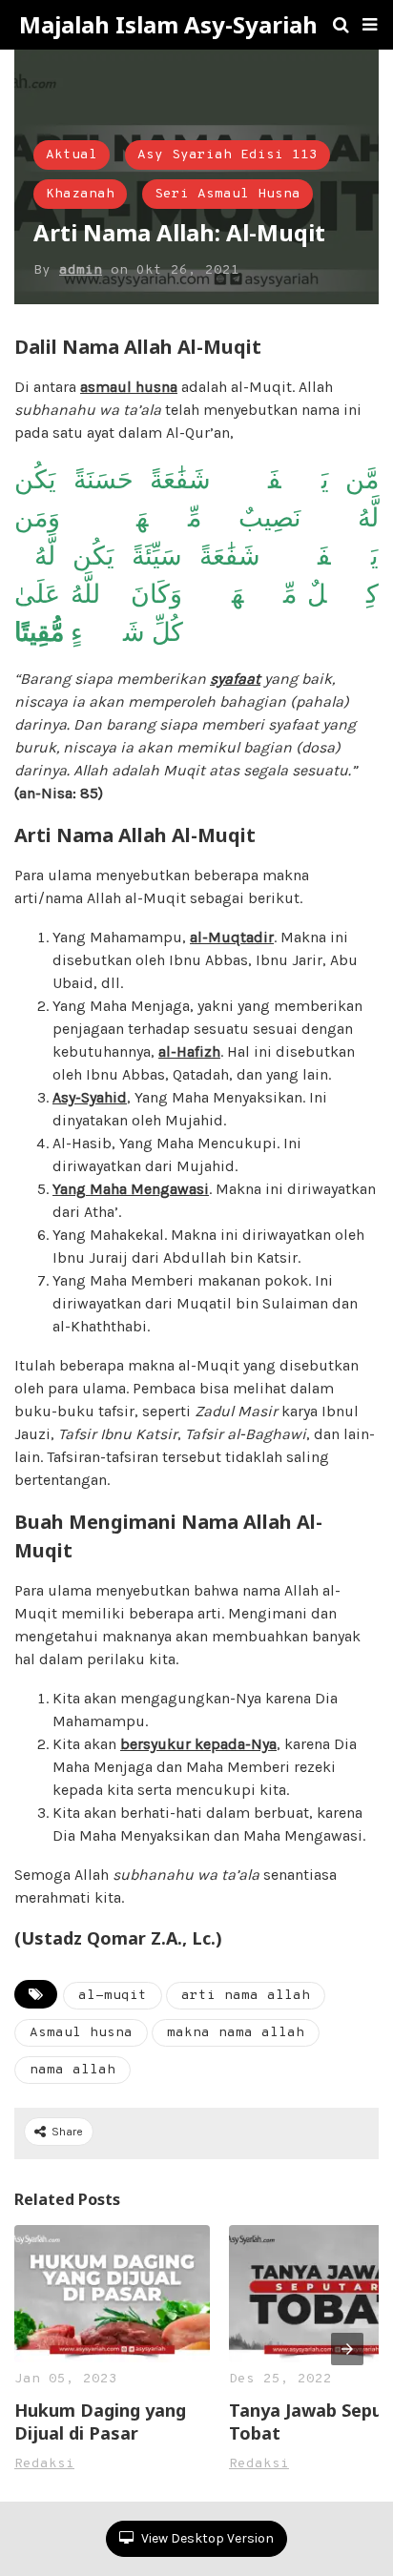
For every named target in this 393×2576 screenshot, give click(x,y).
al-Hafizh (189, 1051)
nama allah (72, 2070)
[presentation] (347, 2349)
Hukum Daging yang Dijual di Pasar (100, 2421)
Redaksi (44, 2464)
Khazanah (80, 194)
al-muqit (113, 1996)
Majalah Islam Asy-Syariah (168, 25)
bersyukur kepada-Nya (198, 1744)
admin (81, 270)
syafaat (235, 679)
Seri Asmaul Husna (228, 194)
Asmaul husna (81, 2033)
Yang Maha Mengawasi (131, 1189)
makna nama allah (236, 2033)
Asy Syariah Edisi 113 (228, 155)
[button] (370, 25)
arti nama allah (246, 1996)
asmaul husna (129, 387)
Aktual (72, 155)
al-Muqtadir (232, 937)
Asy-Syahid (90, 1097)
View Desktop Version (206, 2538)
